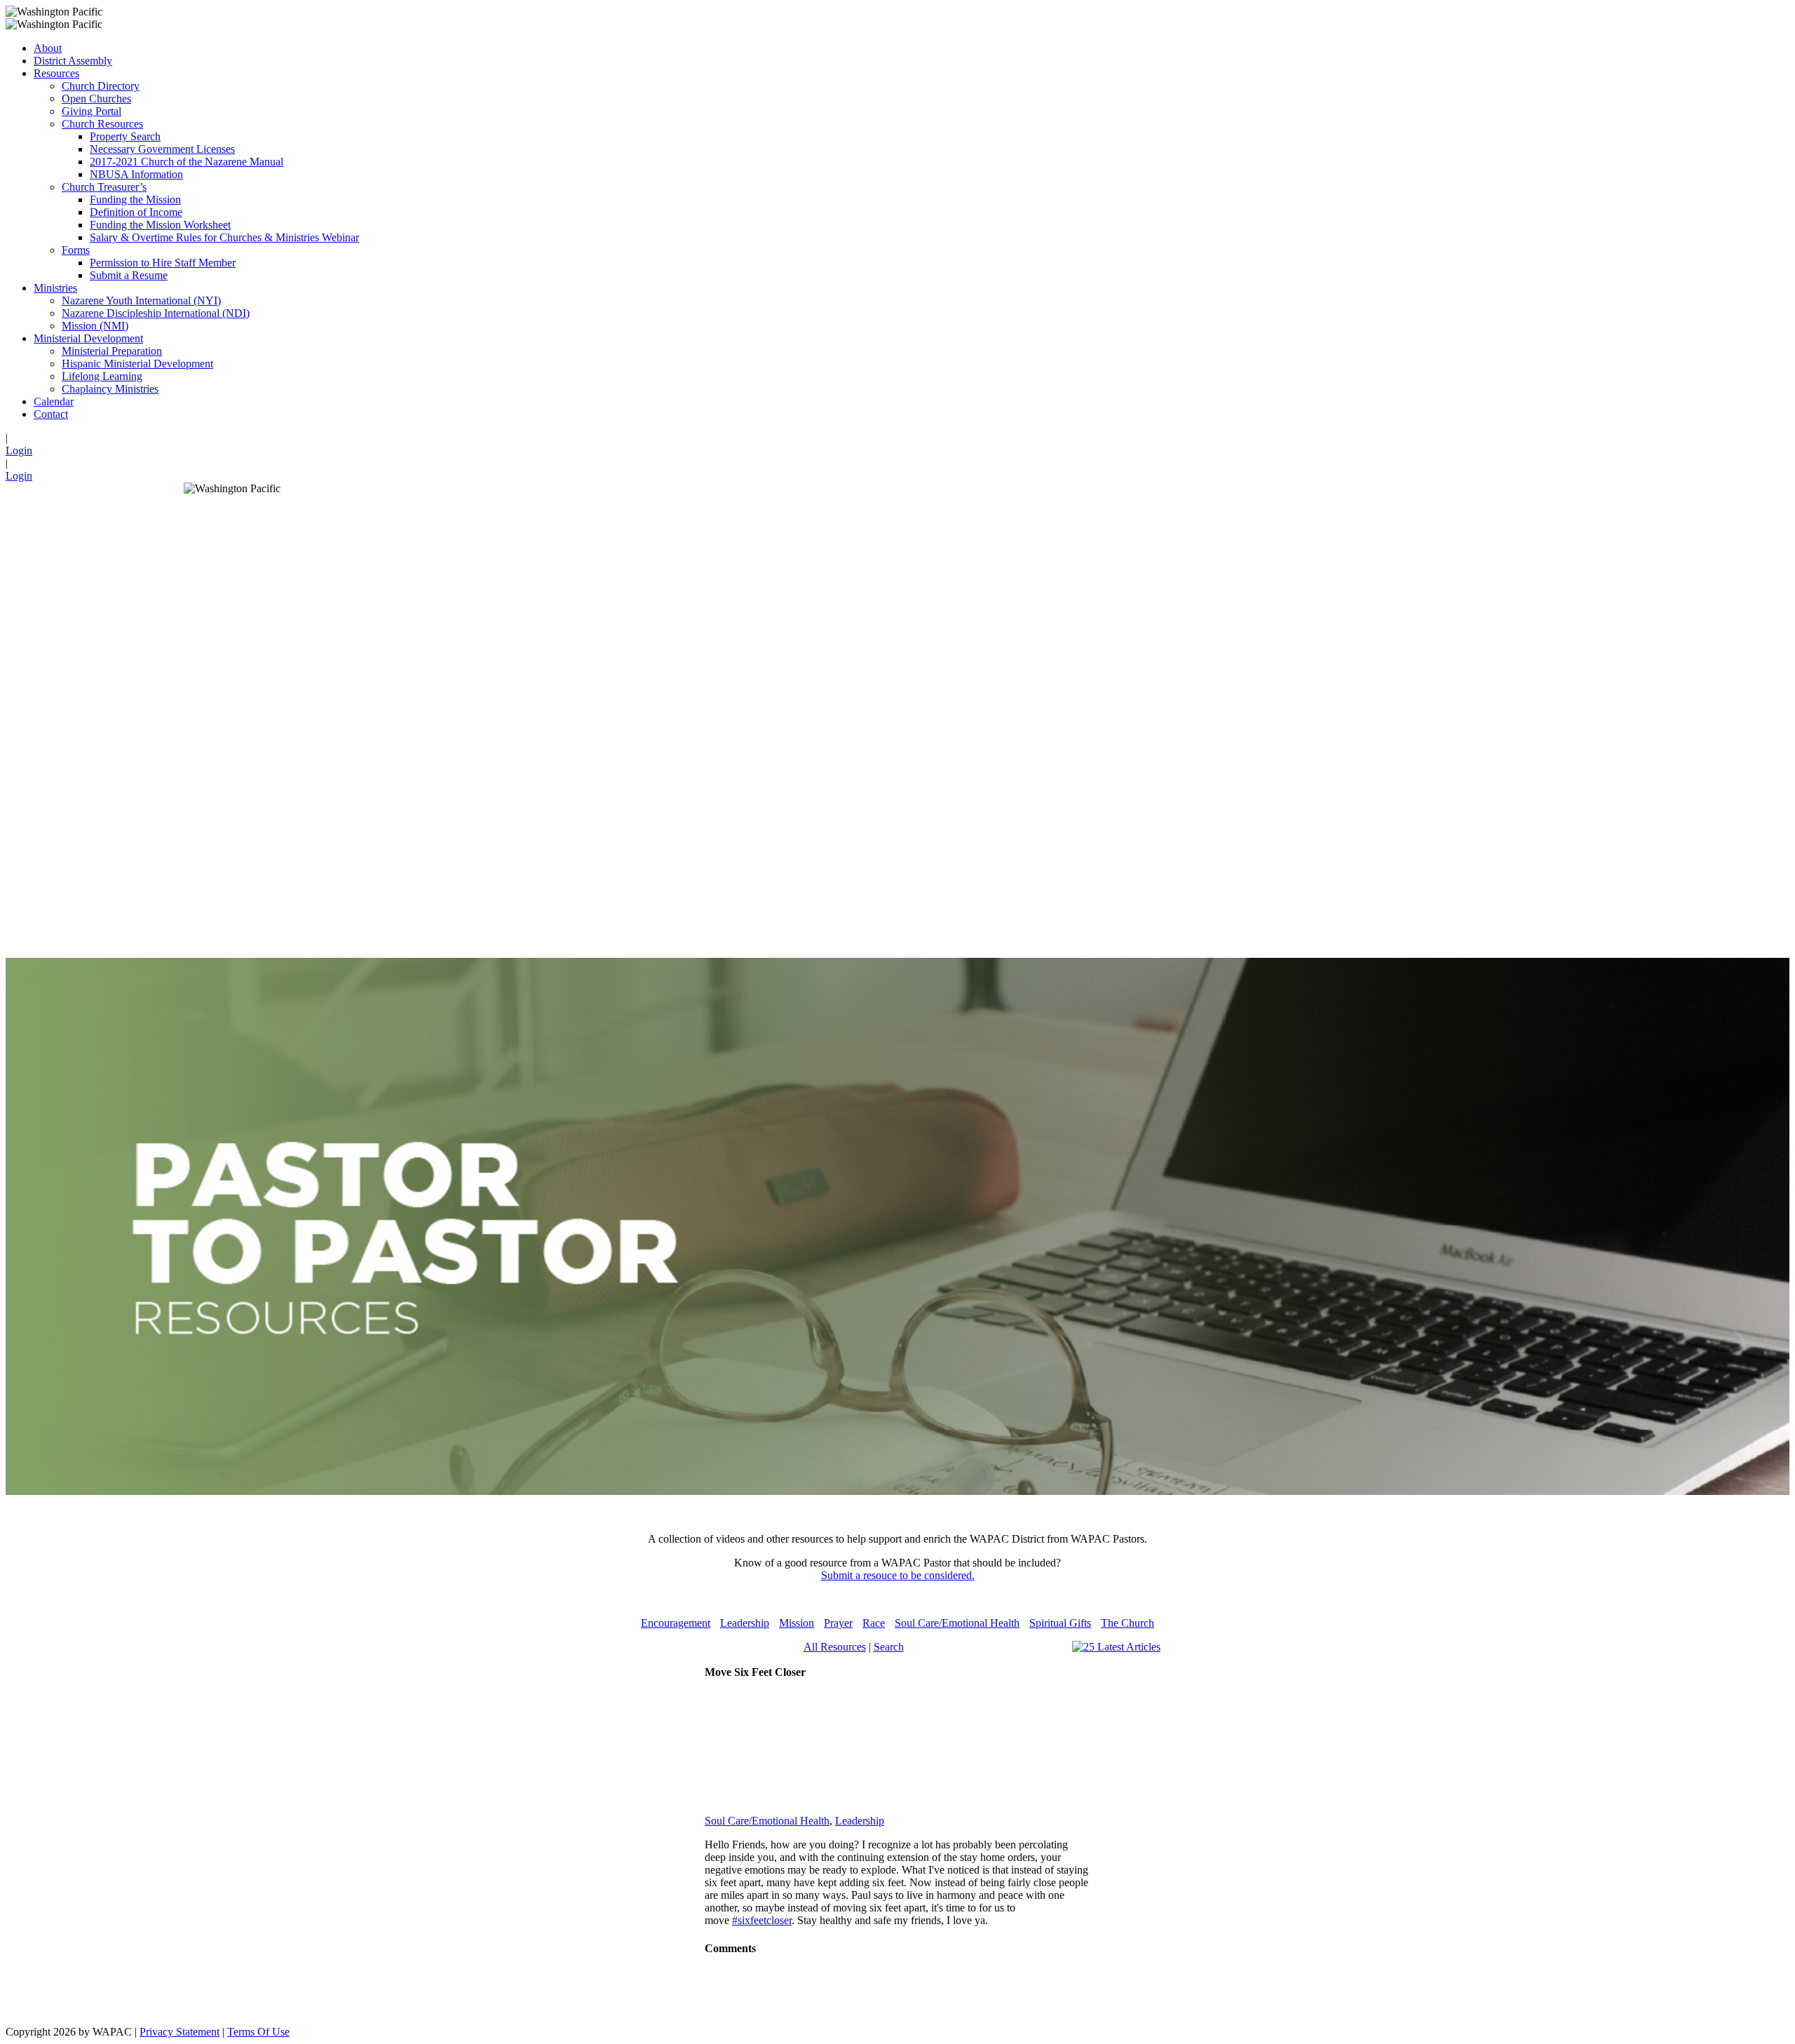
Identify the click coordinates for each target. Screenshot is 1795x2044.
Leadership (745, 1623)
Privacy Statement (179, 2032)
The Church (1127, 1623)
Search (889, 1647)
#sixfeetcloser (762, 1920)
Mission (797, 1623)
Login (19, 451)
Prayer (838, 1623)
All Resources (835, 1647)
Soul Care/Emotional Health (957, 1623)
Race (874, 1623)
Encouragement (676, 1623)
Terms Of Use (258, 2032)
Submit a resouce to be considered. (898, 1575)
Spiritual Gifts (1060, 1623)
